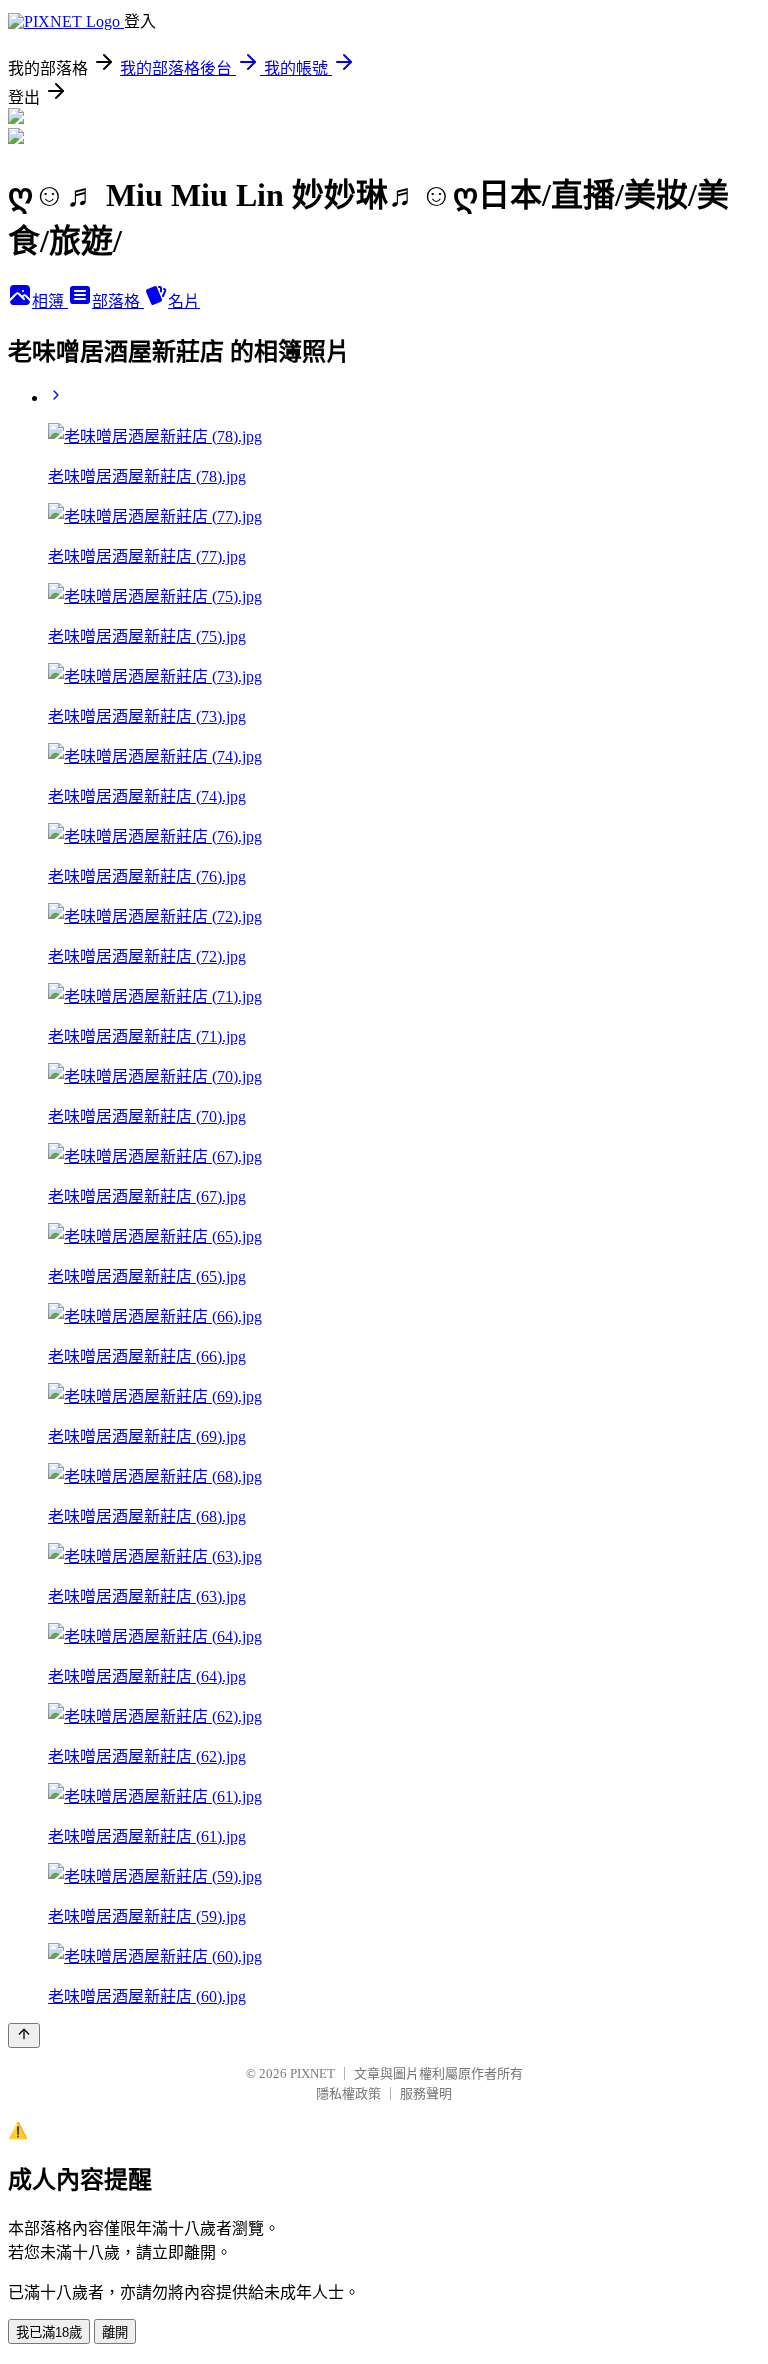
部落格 (118, 301)
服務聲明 (426, 2093)
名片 (184, 301)
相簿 (50, 301)
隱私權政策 (348, 2093)
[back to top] (24, 2035)
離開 (115, 2332)
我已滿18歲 (49, 2332)
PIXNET (312, 2073)
